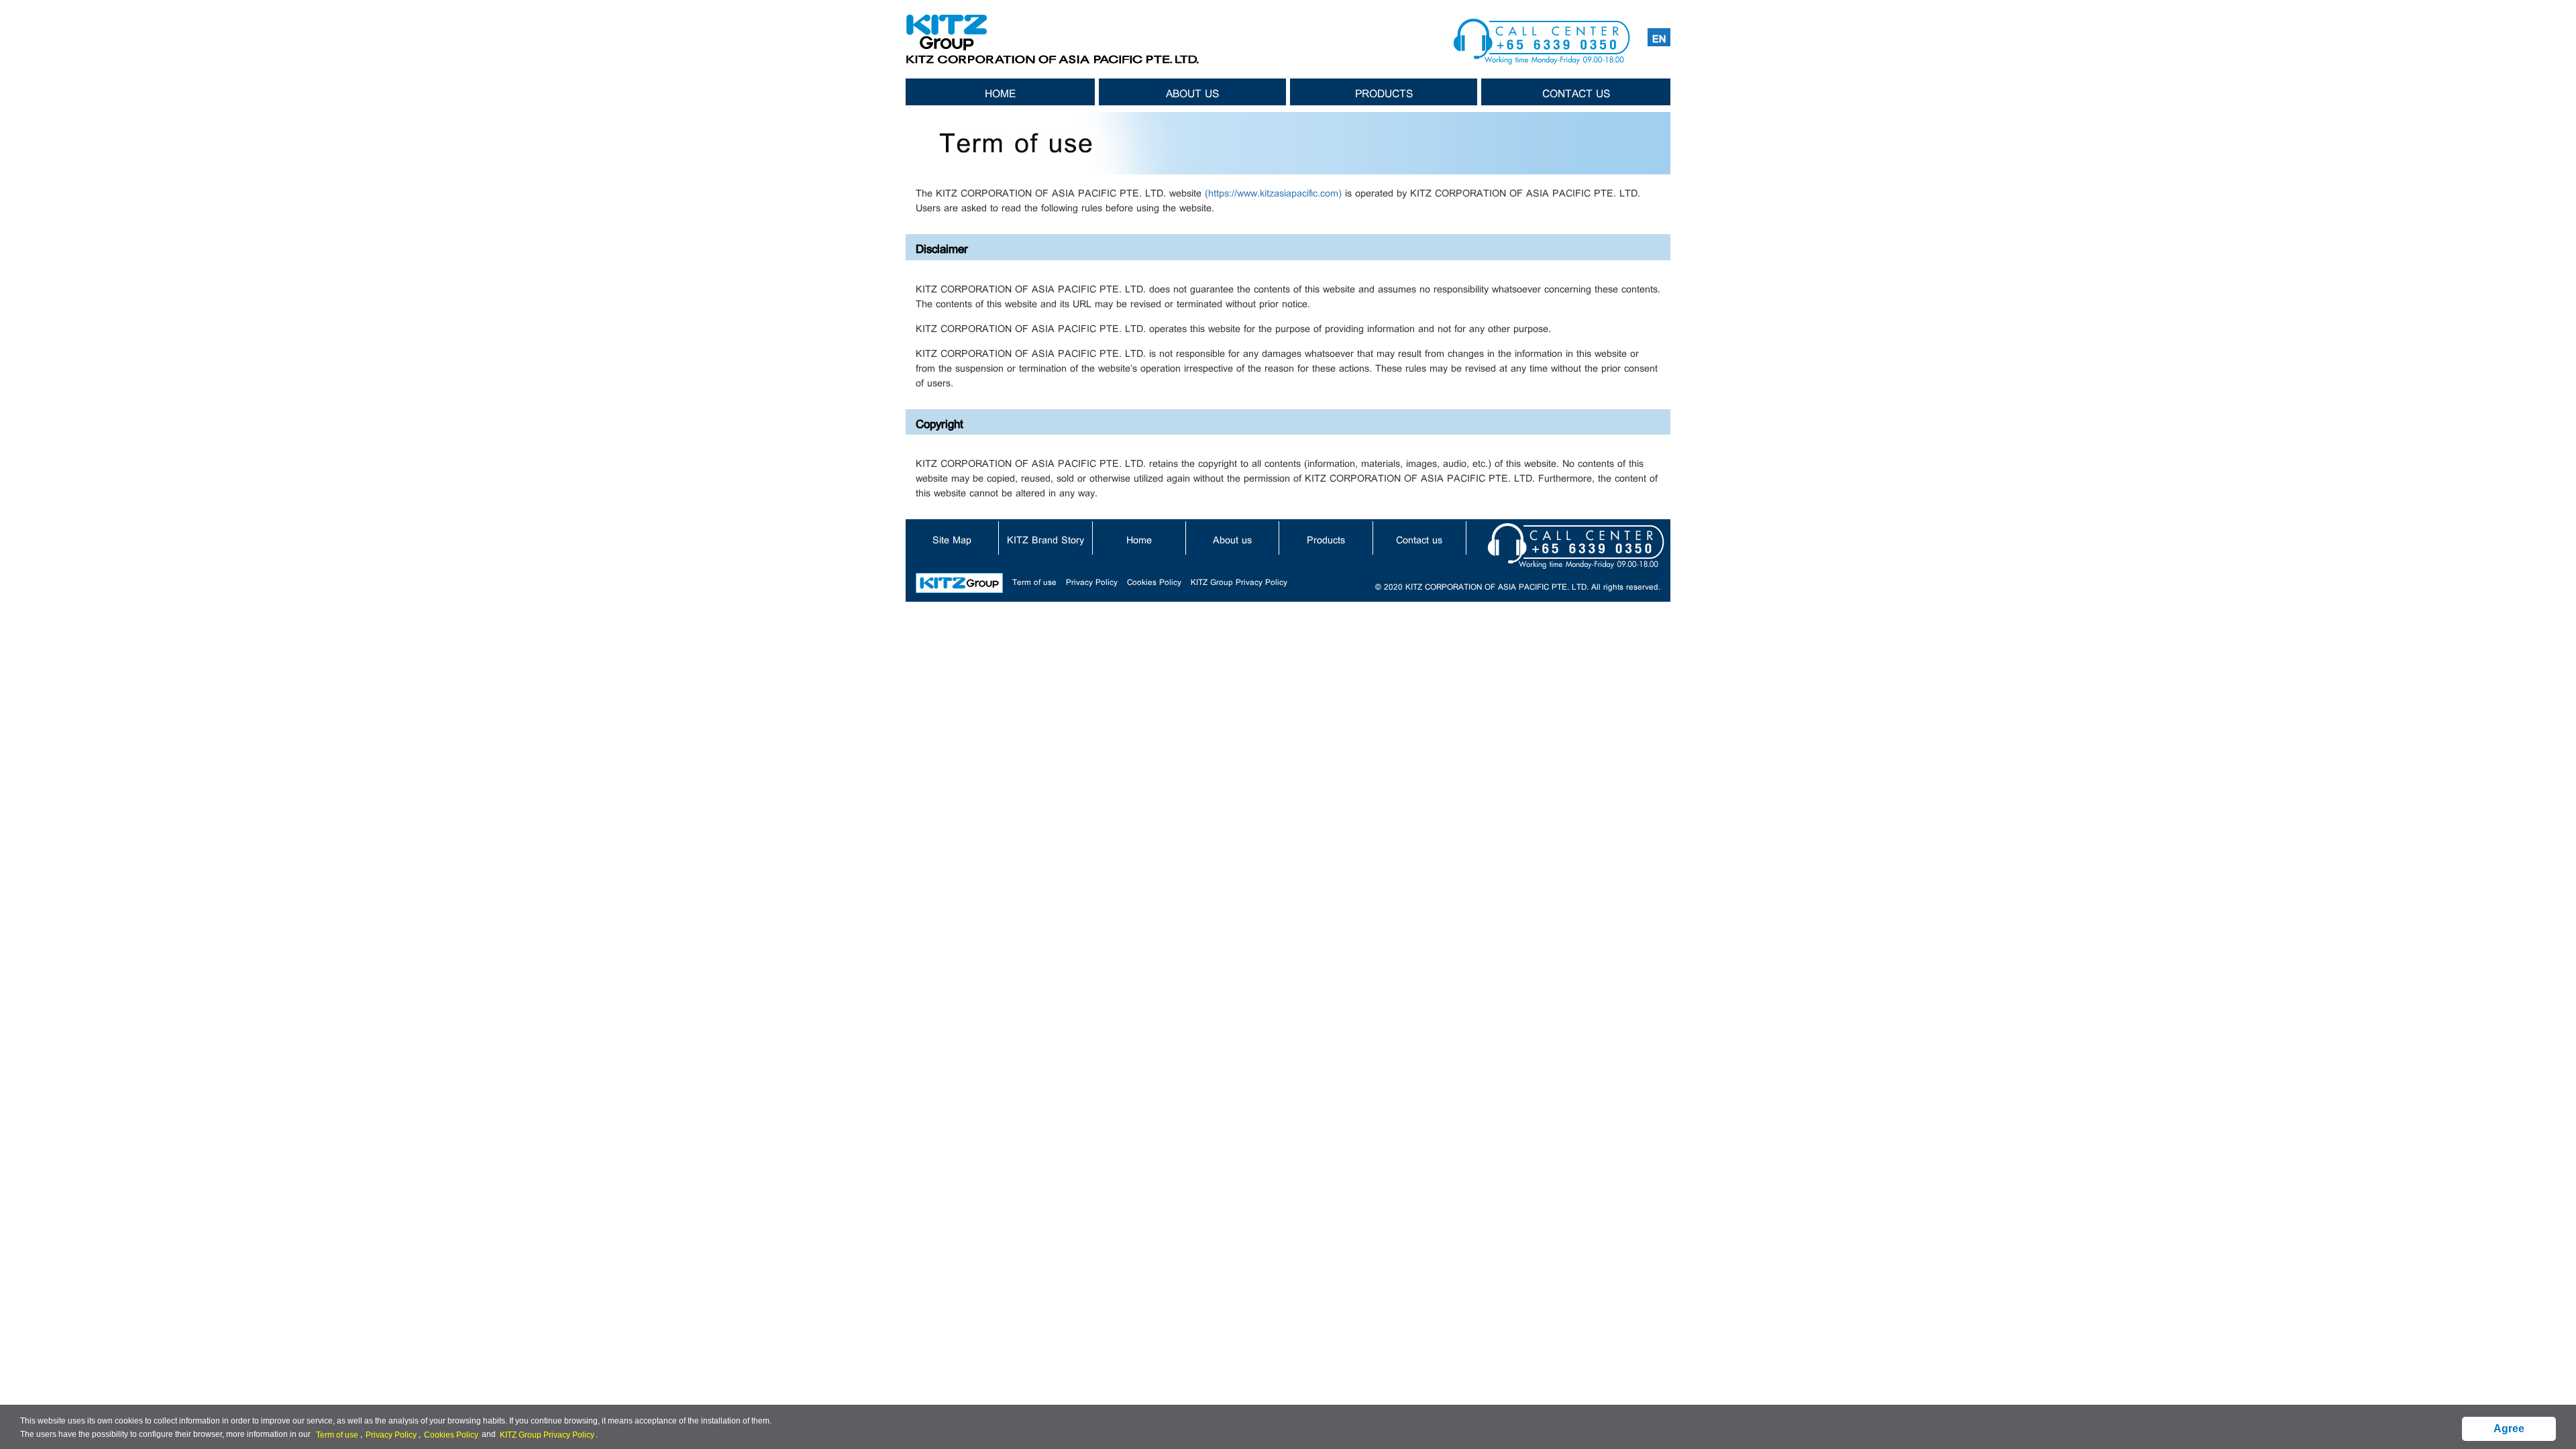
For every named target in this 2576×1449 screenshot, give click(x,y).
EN (1659, 37)
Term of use (1034, 581)
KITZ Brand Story (1045, 538)
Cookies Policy (1154, 581)
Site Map (952, 538)
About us (1192, 92)
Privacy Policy (1092, 581)
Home (1000, 92)
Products (1384, 92)
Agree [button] (2509, 1429)
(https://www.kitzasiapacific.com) (1273, 192)
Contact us (1576, 92)
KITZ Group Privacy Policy (1239, 581)
